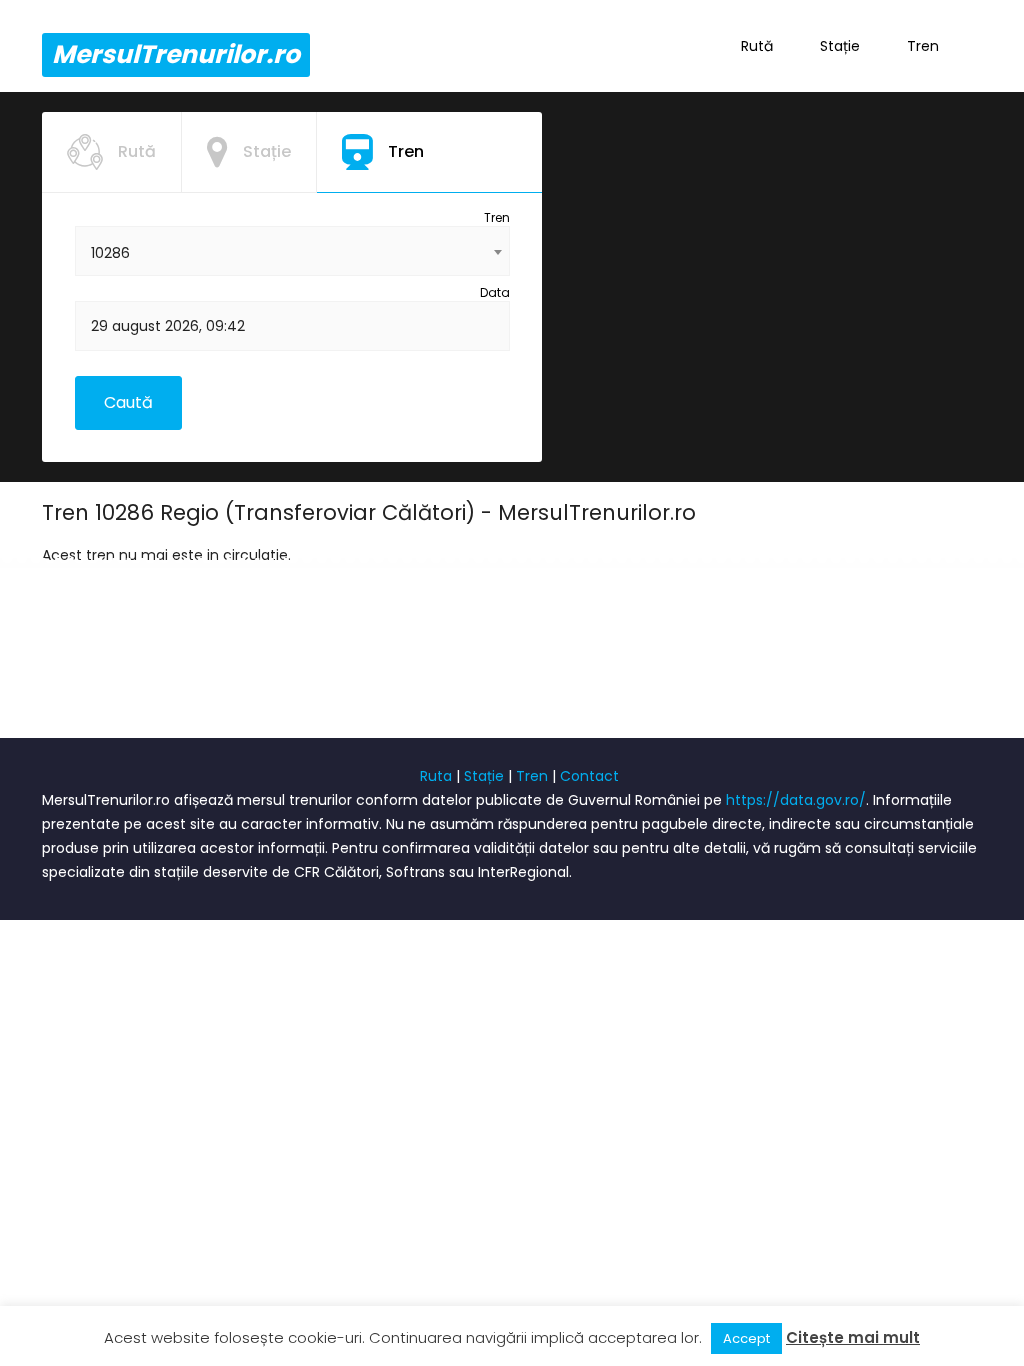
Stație (840, 46)
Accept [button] (746, 1338)
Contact (589, 776)
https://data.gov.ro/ (796, 800)
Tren (923, 46)
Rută (757, 46)
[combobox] (292, 251)
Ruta (436, 776)
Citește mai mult (853, 1337)
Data (495, 292)
